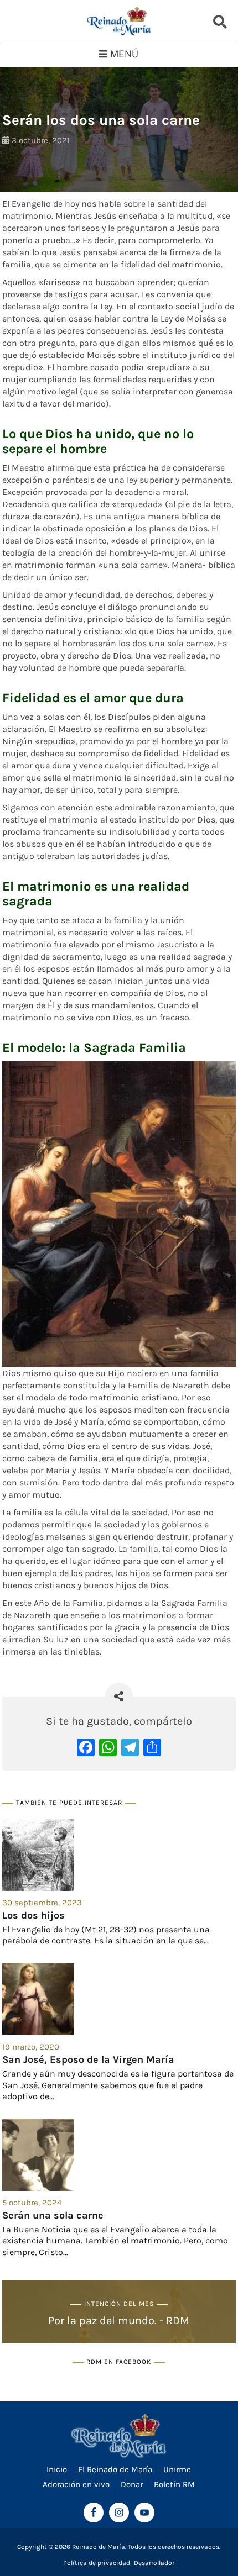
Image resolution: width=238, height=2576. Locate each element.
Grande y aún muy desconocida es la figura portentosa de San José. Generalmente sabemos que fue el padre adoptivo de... (118, 2085)
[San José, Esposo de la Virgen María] (119, 1999)
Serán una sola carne (53, 2215)
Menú (124, 54)
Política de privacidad (97, 2563)
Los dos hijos (33, 1915)
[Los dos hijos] (119, 1855)
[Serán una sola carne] (119, 2155)
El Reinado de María (115, 2469)
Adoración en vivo (76, 2484)
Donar (132, 2484)
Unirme (177, 2469)
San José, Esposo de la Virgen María (88, 2059)
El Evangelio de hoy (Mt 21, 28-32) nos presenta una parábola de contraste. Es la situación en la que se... (106, 1935)
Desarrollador (154, 2563)
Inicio (57, 2469)
